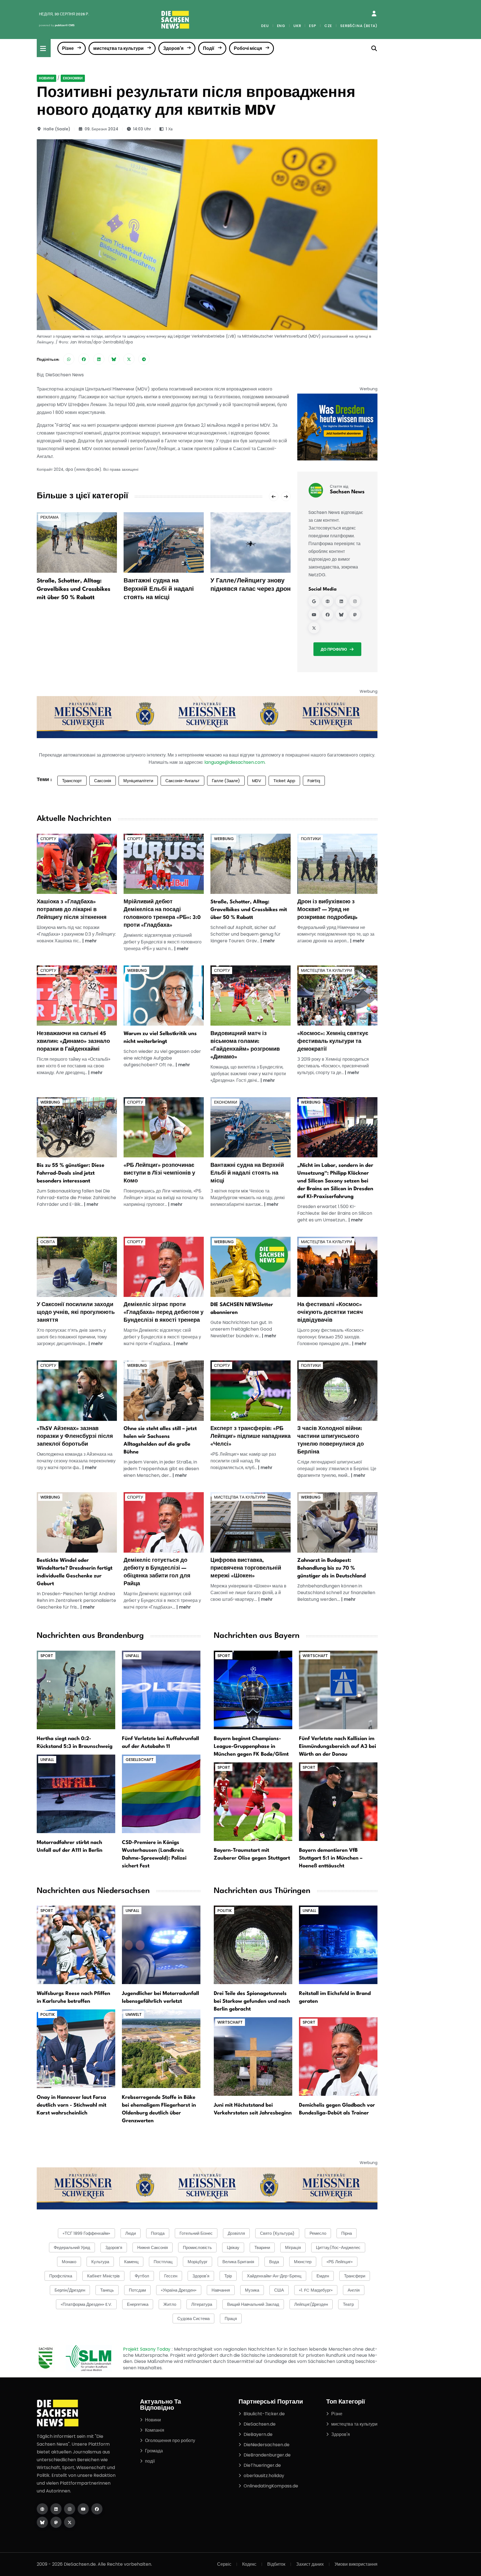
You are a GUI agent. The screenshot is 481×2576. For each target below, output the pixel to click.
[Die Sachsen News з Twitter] (70, 2522)
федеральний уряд (72, 2247)
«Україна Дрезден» (179, 2290)
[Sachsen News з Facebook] (328, 615)
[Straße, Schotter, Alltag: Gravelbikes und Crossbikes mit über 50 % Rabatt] (77, 542)
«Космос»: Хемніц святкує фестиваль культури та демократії (333, 1041)
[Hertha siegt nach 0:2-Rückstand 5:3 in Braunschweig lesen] (76, 1690)
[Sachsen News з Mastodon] (355, 615)
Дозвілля (236, 2233)
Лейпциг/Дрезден (311, 2304)
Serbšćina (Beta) (359, 26)
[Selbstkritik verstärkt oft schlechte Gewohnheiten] (164, 995)
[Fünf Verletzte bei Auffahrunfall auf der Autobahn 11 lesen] (161, 1690)
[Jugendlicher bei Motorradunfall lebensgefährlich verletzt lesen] (161, 1944)
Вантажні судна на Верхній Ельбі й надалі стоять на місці (159, 589)
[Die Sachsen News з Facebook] (97, 2509)
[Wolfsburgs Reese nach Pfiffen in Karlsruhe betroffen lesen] (76, 1944)
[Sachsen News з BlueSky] (341, 615)
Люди (131, 2233)
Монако (69, 2262)
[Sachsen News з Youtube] (314, 615)
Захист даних (310, 2564)
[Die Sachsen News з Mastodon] (56, 2522)
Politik (48, 2014)
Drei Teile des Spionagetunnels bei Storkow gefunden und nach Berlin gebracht (252, 2001)
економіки (73, 78)
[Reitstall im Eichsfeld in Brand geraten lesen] (338, 1944)
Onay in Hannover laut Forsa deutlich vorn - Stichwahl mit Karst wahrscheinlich (72, 2105)
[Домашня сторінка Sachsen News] (328, 601)
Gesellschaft (140, 1760)
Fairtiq (314, 781)
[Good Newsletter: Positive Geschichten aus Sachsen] (251, 1266)
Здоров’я (114, 2247)
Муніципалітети (138, 781)
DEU (265, 26)
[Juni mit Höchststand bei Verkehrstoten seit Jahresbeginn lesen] (253, 2056)
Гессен (171, 2276)
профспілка (61, 2276)
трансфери (355, 2276)
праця (231, 2318)
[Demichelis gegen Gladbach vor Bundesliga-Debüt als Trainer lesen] (338, 2056)
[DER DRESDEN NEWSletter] (337, 427)
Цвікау (233, 2247)
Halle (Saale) (57, 129)
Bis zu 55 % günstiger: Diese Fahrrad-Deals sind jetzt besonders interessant (71, 1173)
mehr (91, 941)
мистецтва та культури (118, 48)
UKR (297, 26)
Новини (46, 78)
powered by (57, 25)
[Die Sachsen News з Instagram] (70, 2509)
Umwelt (134, 2014)
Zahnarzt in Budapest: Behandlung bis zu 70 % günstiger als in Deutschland (332, 1568)
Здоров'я (173, 48)
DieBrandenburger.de (267, 2455)
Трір (228, 2276)
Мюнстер (303, 2262)
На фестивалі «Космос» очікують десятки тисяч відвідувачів (330, 1313)
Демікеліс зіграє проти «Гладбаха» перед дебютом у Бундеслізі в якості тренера (164, 1313)
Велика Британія (238, 2262)
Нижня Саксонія (153, 2247)
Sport (47, 1656)
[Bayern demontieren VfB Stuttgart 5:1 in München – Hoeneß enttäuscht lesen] (338, 1801)
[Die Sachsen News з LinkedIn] (56, 2509)
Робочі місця (248, 48)
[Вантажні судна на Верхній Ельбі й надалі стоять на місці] (164, 542)
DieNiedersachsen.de (267, 2445)
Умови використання (356, 2564)
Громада (154, 2451)
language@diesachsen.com (235, 762)
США (279, 2290)
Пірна (347, 2233)
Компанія (155, 2430)
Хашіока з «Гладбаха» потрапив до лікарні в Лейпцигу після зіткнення (72, 910)
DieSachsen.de (260, 2424)
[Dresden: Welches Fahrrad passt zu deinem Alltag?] (77, 1127)
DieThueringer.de (262, 2465)
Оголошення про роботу (170, 2440)
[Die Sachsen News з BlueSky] (42, 2522)
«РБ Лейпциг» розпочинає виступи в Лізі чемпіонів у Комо (159, 1173)
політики (311, 839)
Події (209, 48)
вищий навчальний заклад (253, 2304)
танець (107, 2290)
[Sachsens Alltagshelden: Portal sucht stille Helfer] (164, 1390)
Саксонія (103, 781)
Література (202, 2304)
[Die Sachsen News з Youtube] (83, 2509)
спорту (48, 839)
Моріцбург (197, 2262)
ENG (281, 26)
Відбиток (276, 2564)
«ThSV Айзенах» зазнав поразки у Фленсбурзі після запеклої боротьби (75, 1436)
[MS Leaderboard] (207, 717)
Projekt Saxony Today (147, 2349)
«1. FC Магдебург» (316, 2290)
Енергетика (138, 2304)
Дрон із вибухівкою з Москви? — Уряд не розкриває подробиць (327, 910)
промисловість (197, 2247)
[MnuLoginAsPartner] (374, 14)
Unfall (132, 1656)
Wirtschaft (315, 1656)
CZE (328, 26)
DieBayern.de (258, 2434)
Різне (68, 48)
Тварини (262, 2247)
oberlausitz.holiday (264, 2476)
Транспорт (72, 781)
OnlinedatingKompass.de (271, 2486)
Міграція (293, 2247)
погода (158, 2233)
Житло (170, 2304)
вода (274, 2262)
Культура (100, 2262)
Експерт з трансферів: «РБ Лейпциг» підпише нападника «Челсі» (251, 1436)
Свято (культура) (277, 2233)
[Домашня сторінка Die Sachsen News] (42, 2509)
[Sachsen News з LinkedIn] (341, 601)
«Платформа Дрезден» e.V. (86, 2304)
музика (252, 2290)
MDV (257, 781)
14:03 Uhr (142, 129)
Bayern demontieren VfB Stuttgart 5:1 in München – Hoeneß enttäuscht (331, 1858)
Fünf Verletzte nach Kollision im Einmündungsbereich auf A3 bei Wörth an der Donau (338, 1746)
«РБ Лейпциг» (340, 2262)
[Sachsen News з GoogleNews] (314, 601)
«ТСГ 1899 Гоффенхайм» (86, 2233)
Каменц (131, 2262)
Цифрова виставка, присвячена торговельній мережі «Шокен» (246, 1568)
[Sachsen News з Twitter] (314, 628)
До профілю (334, 649)
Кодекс (249, 2564)
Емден (323, 2276)
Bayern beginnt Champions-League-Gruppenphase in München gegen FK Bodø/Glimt (251, 1746)
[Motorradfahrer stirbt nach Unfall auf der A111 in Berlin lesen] (76, 1793)
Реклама (49, 517)
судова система (193, 2318)
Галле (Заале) (226, 781)
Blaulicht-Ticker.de (264, 2414)
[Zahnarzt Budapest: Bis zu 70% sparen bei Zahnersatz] (337, 1522)
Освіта (48, 1242)
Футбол (142, 2276)
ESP (312, 26)
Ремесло (318, 2233)
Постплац (163, 2262)
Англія (354, 2290)
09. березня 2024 (101, 129)
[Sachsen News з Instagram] (355, 601)
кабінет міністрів (103, 2276)
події (150, 2461)
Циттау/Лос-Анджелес (338, 2247)
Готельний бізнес (196, 2233)
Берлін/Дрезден (70, 2290)
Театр (348, 2304)
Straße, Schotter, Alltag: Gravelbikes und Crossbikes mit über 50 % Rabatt (73, 589)
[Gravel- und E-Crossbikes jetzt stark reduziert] (251, 863)
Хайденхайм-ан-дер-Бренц (274, 2276)
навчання (221, 2290)
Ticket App (284, 781)
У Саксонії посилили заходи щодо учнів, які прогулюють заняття (76, 1313)
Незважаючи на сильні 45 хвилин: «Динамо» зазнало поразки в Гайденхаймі (73, 1041)
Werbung (224, 839)
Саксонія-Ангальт (182, 781)
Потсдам (137, 2290)
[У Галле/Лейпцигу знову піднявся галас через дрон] (251, 542)
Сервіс (224, 2564)
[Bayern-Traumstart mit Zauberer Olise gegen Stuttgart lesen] (253, 1801)
